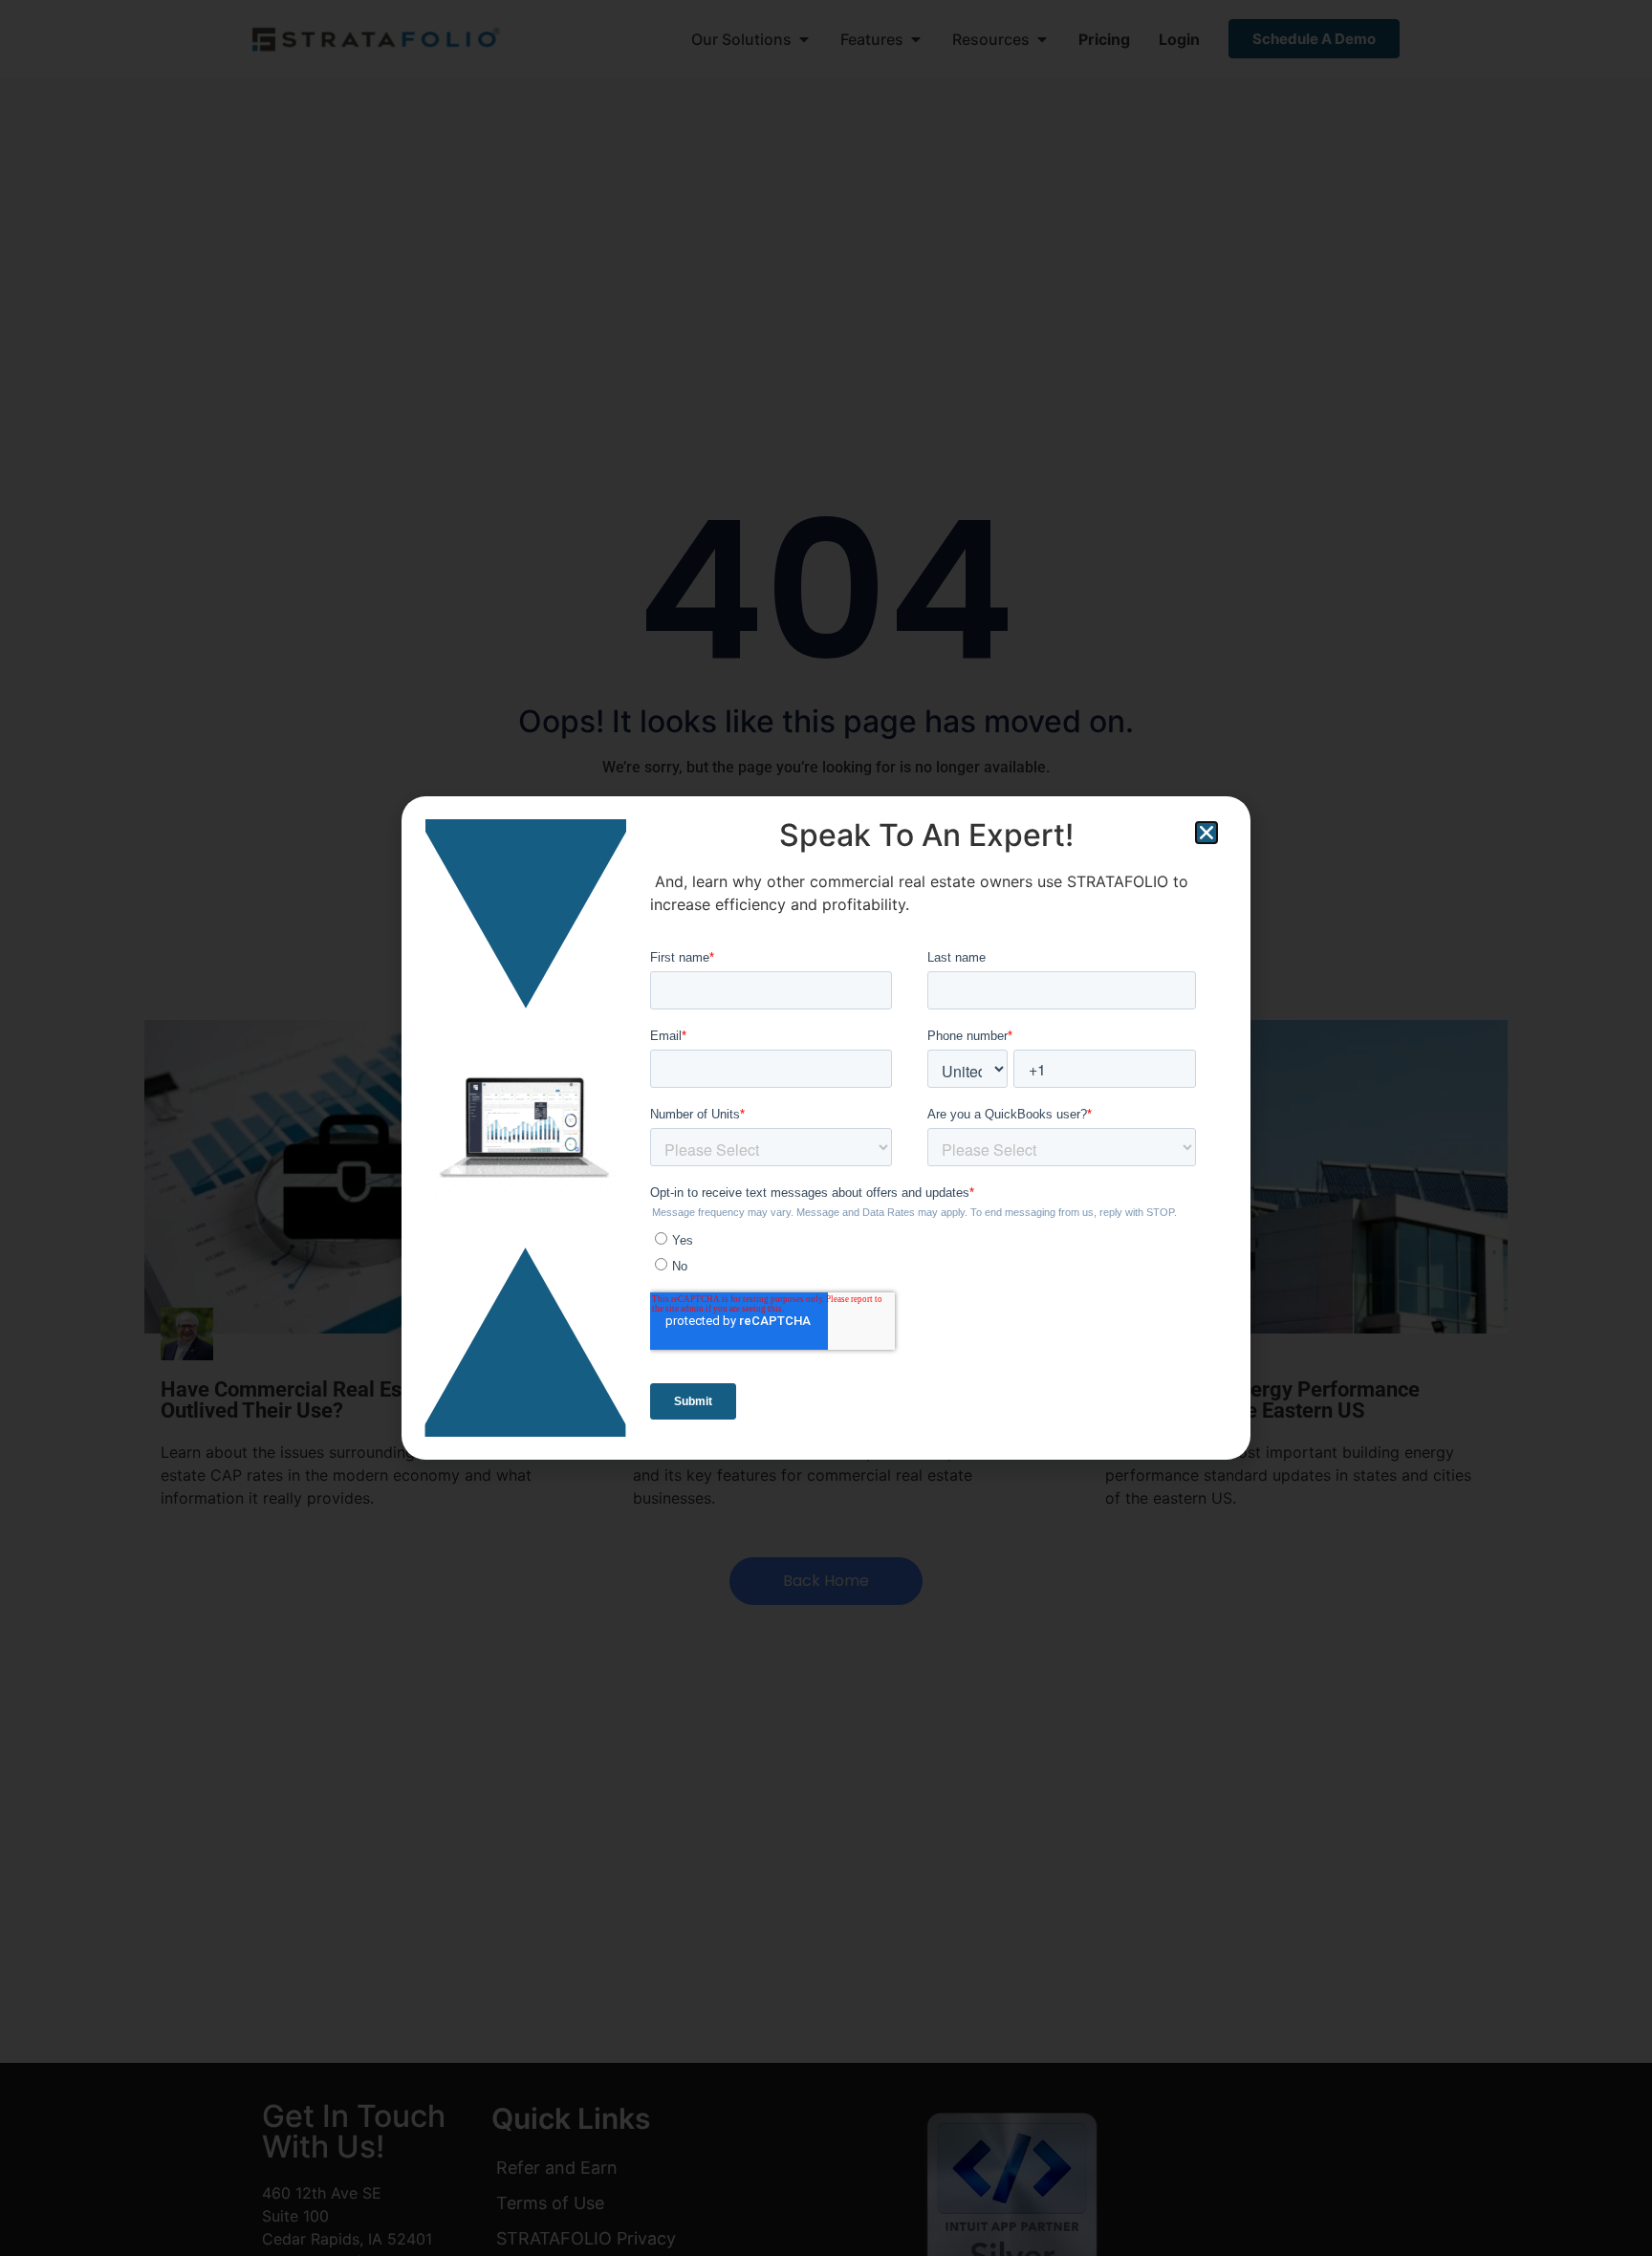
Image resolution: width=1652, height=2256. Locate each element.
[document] (826, 1128)
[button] (1206, 833)
